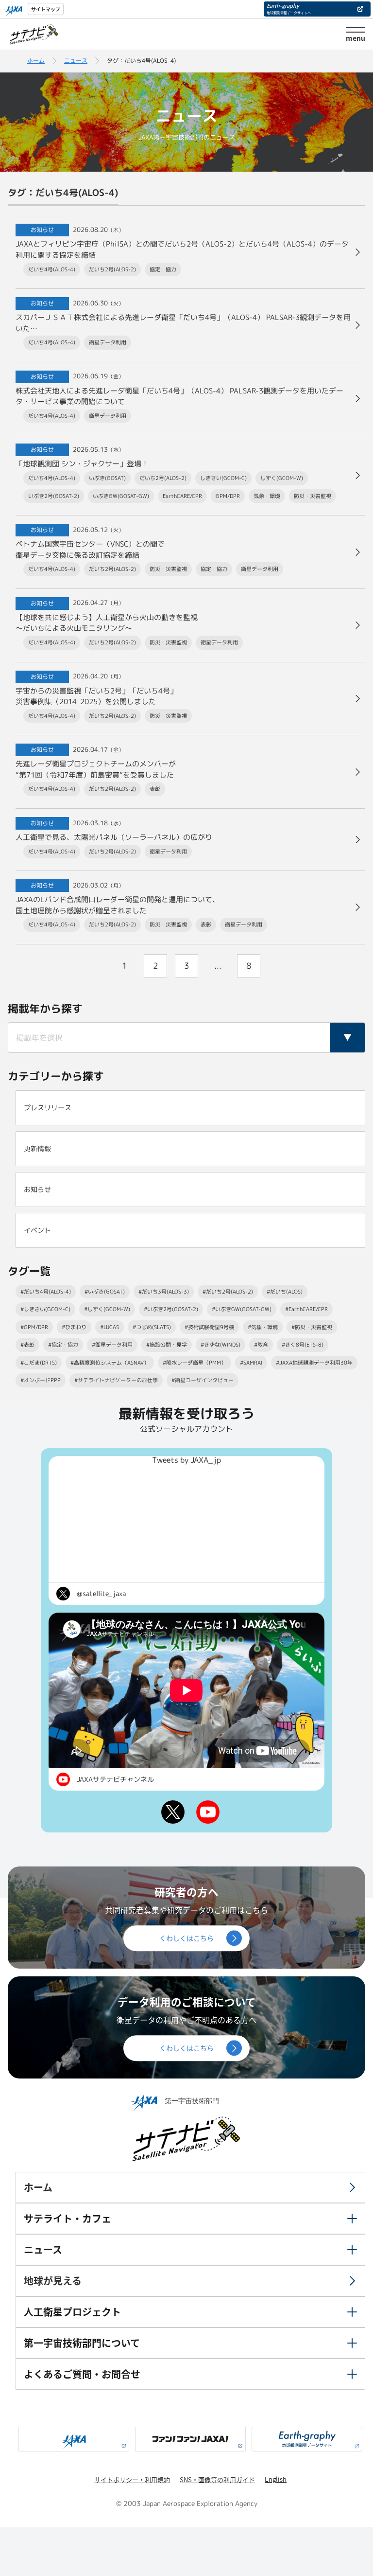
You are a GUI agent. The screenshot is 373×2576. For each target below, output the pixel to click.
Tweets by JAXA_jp (186, 1460)
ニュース (76, 61)
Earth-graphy (289, 8)
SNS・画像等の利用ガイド (217, 2479)
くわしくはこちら (186, 1938)
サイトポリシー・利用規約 (132, 2479)
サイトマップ (46, 9)
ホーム (36, 61)
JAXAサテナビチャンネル (115, 1779)
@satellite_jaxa (101, 1593)
